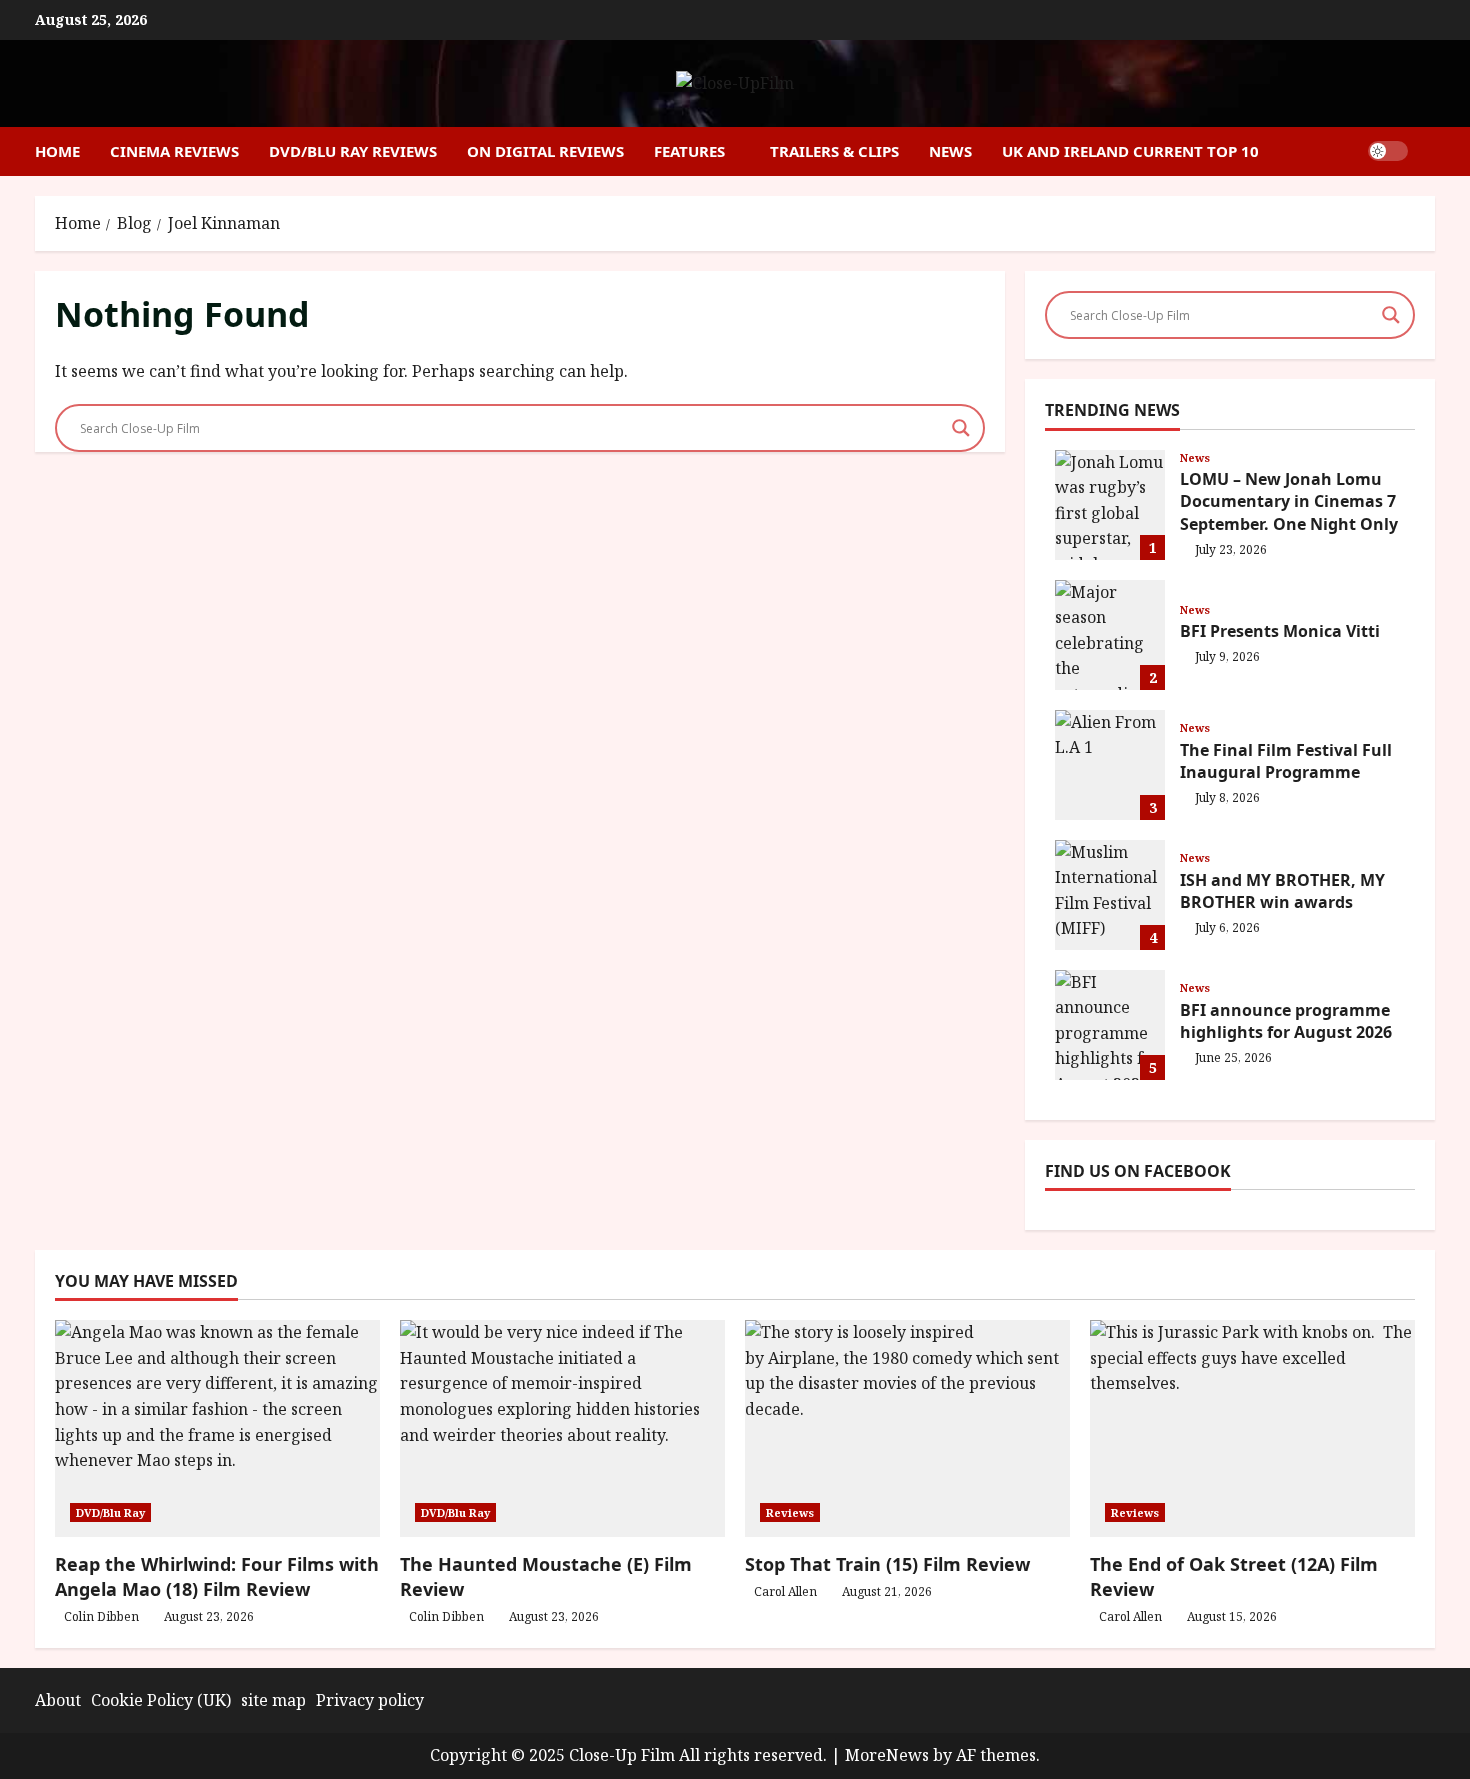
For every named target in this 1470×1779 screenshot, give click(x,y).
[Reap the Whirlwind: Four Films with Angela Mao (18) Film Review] (217, 1428)
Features (689, 151)
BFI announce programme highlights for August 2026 (1110, 1025)
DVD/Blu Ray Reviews (353, 151)
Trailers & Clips (834, 151)
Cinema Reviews (174, 151)
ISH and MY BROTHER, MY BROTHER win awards (1110, 895)
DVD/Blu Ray (110, 1512)
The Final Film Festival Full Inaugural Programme (1110, 765)
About (58, 1700)
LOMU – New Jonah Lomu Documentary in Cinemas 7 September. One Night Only (1110, 505)
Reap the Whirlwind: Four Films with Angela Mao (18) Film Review (217, 1576)
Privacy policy (370, 1700)
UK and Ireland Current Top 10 (1130, 151)
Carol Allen (785, 1591)
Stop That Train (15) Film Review (887, 1564)
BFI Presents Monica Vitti (1110, 635)
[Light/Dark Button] (1388, 151)
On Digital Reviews (545, 151)
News (950, 151)
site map (273, 1700)
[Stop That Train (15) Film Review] (907, 1428)
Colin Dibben (101, 1616)
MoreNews (887, 1755)
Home (57, 151)
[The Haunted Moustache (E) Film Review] (562, 1428)
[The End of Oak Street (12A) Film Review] (1252, 1428)
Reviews (790, 1512)
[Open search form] (1429, 151)
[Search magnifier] (961, 428)
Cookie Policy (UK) (161, 1700)
